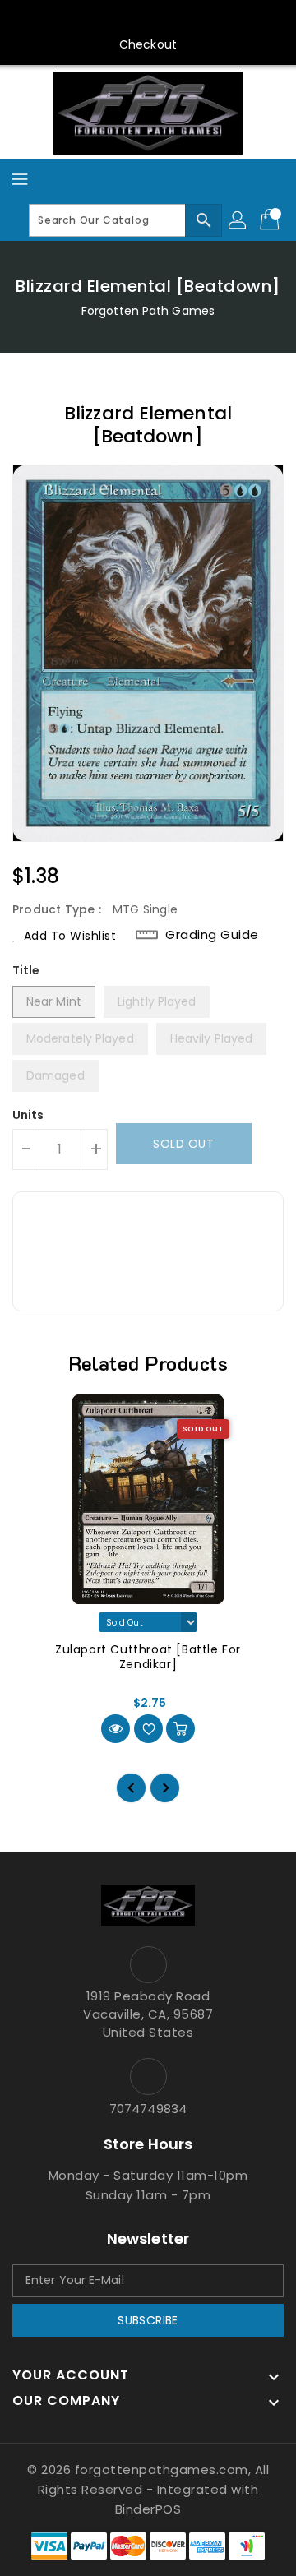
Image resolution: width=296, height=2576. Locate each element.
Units (28, 1115)
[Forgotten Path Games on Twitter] (101, 19)
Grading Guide (212, 935)
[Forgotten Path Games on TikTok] (226, 19)
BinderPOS (148, 2509)
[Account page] (238, 220)
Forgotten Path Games (148, 311)
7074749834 (148, 2109)
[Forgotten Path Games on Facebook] (70, 19)
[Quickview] (116, 1729)
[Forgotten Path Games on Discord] (164, 19)
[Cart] (271, 220)
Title (26, 970)
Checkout (148, 44)
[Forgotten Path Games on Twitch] (195, 19)
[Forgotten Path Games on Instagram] (132, 19)
